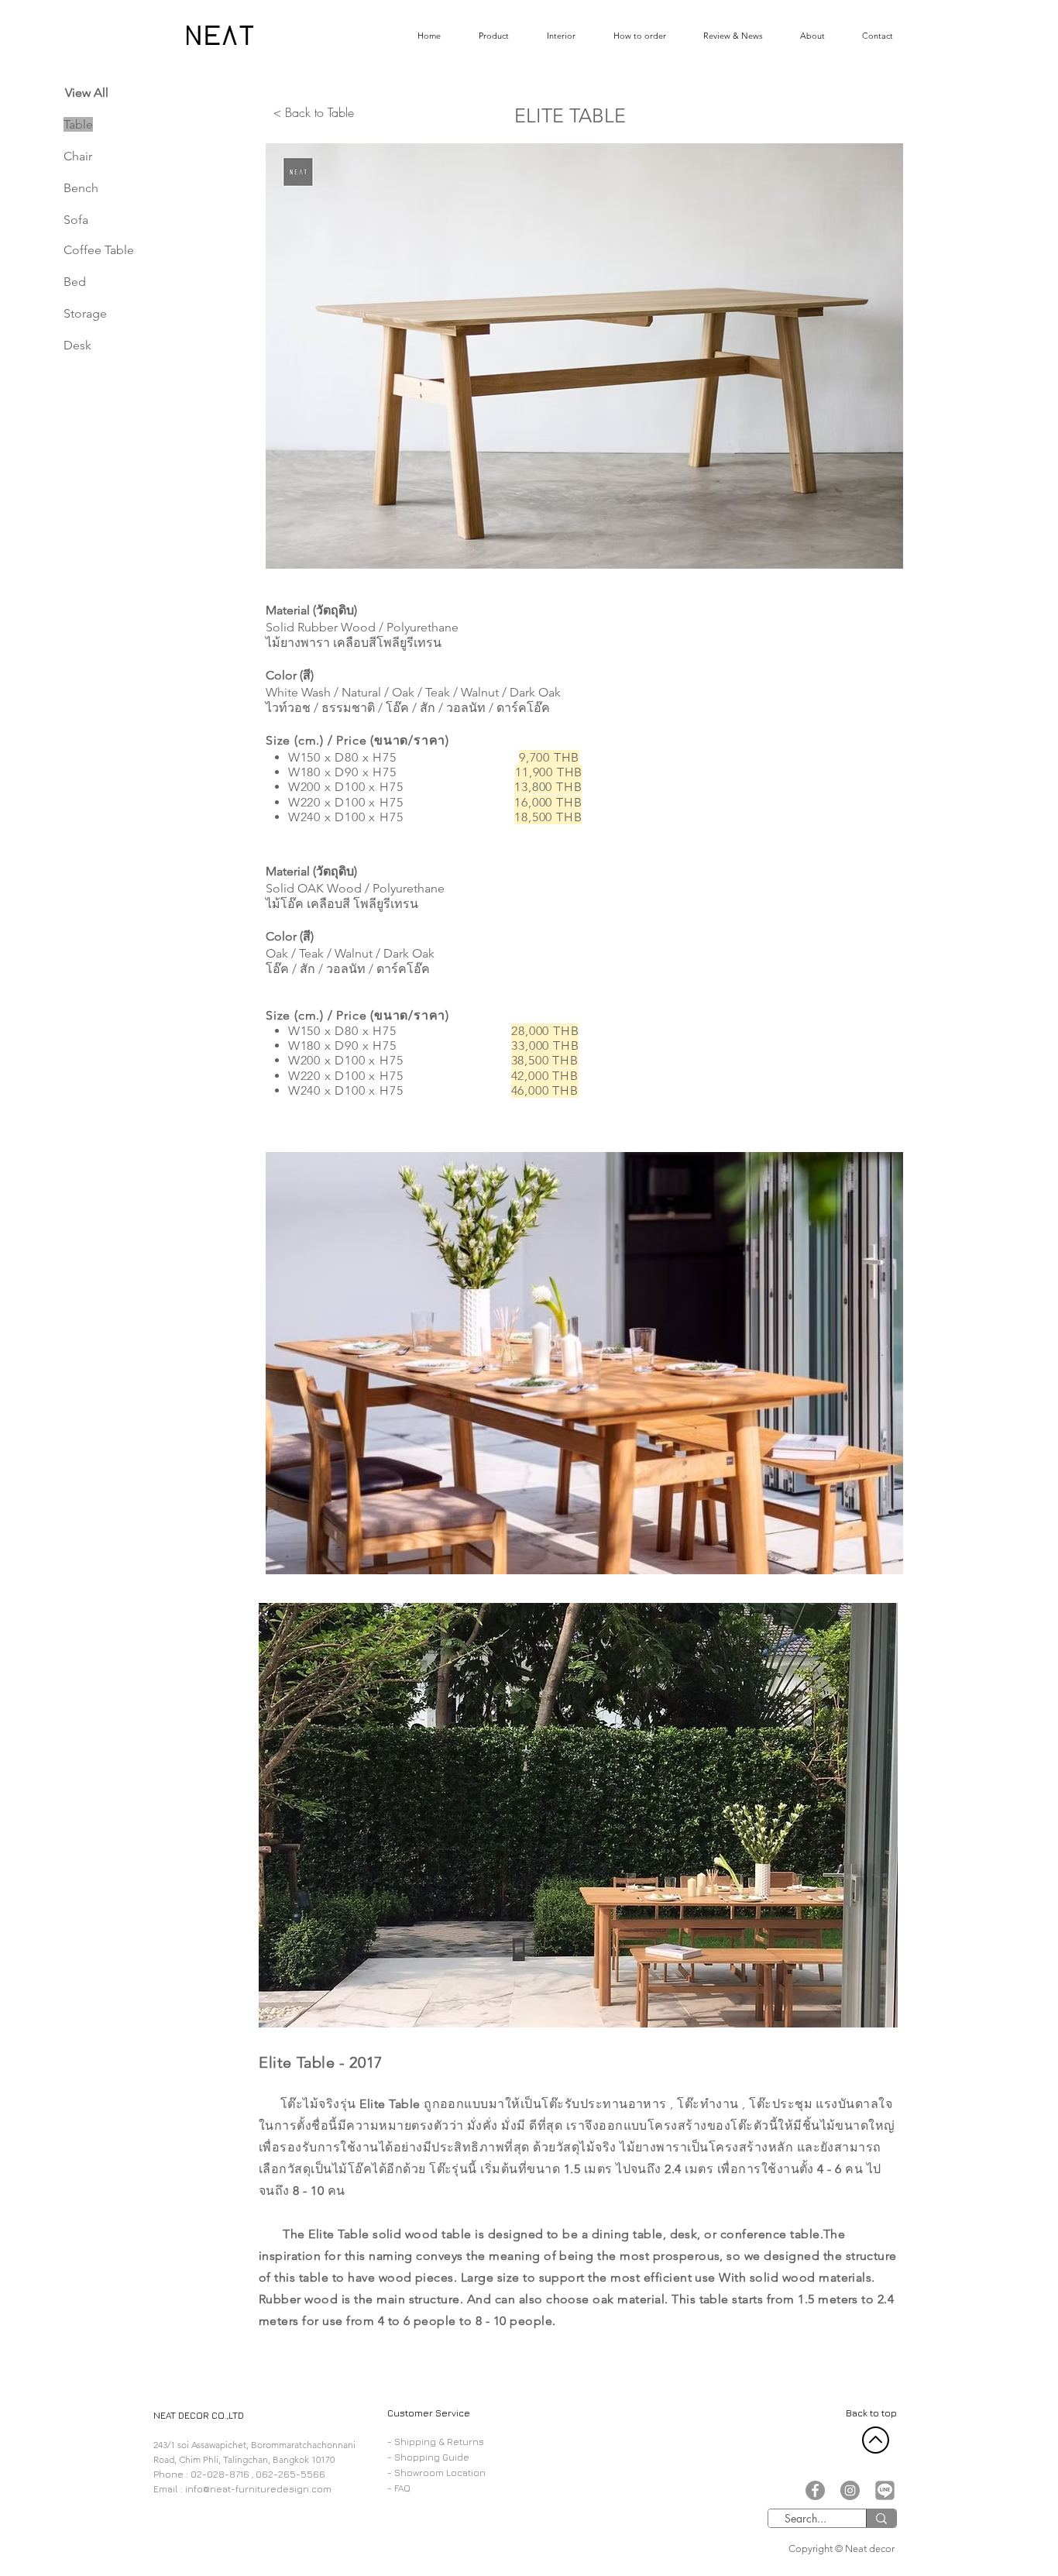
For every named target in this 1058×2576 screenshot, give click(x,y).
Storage (85, 313)
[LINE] (885, 2490)
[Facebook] (815, 2490)
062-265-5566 (290, 2474)
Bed (75, 282)
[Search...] (881, 2518)
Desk (77, 345)
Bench (81, 188)
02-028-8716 (220, 2474)
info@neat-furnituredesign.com (258, 2489)
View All (87, 93)
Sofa (76, 220)
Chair (78, 156)
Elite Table (390, 2104)
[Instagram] (850, 2490)
